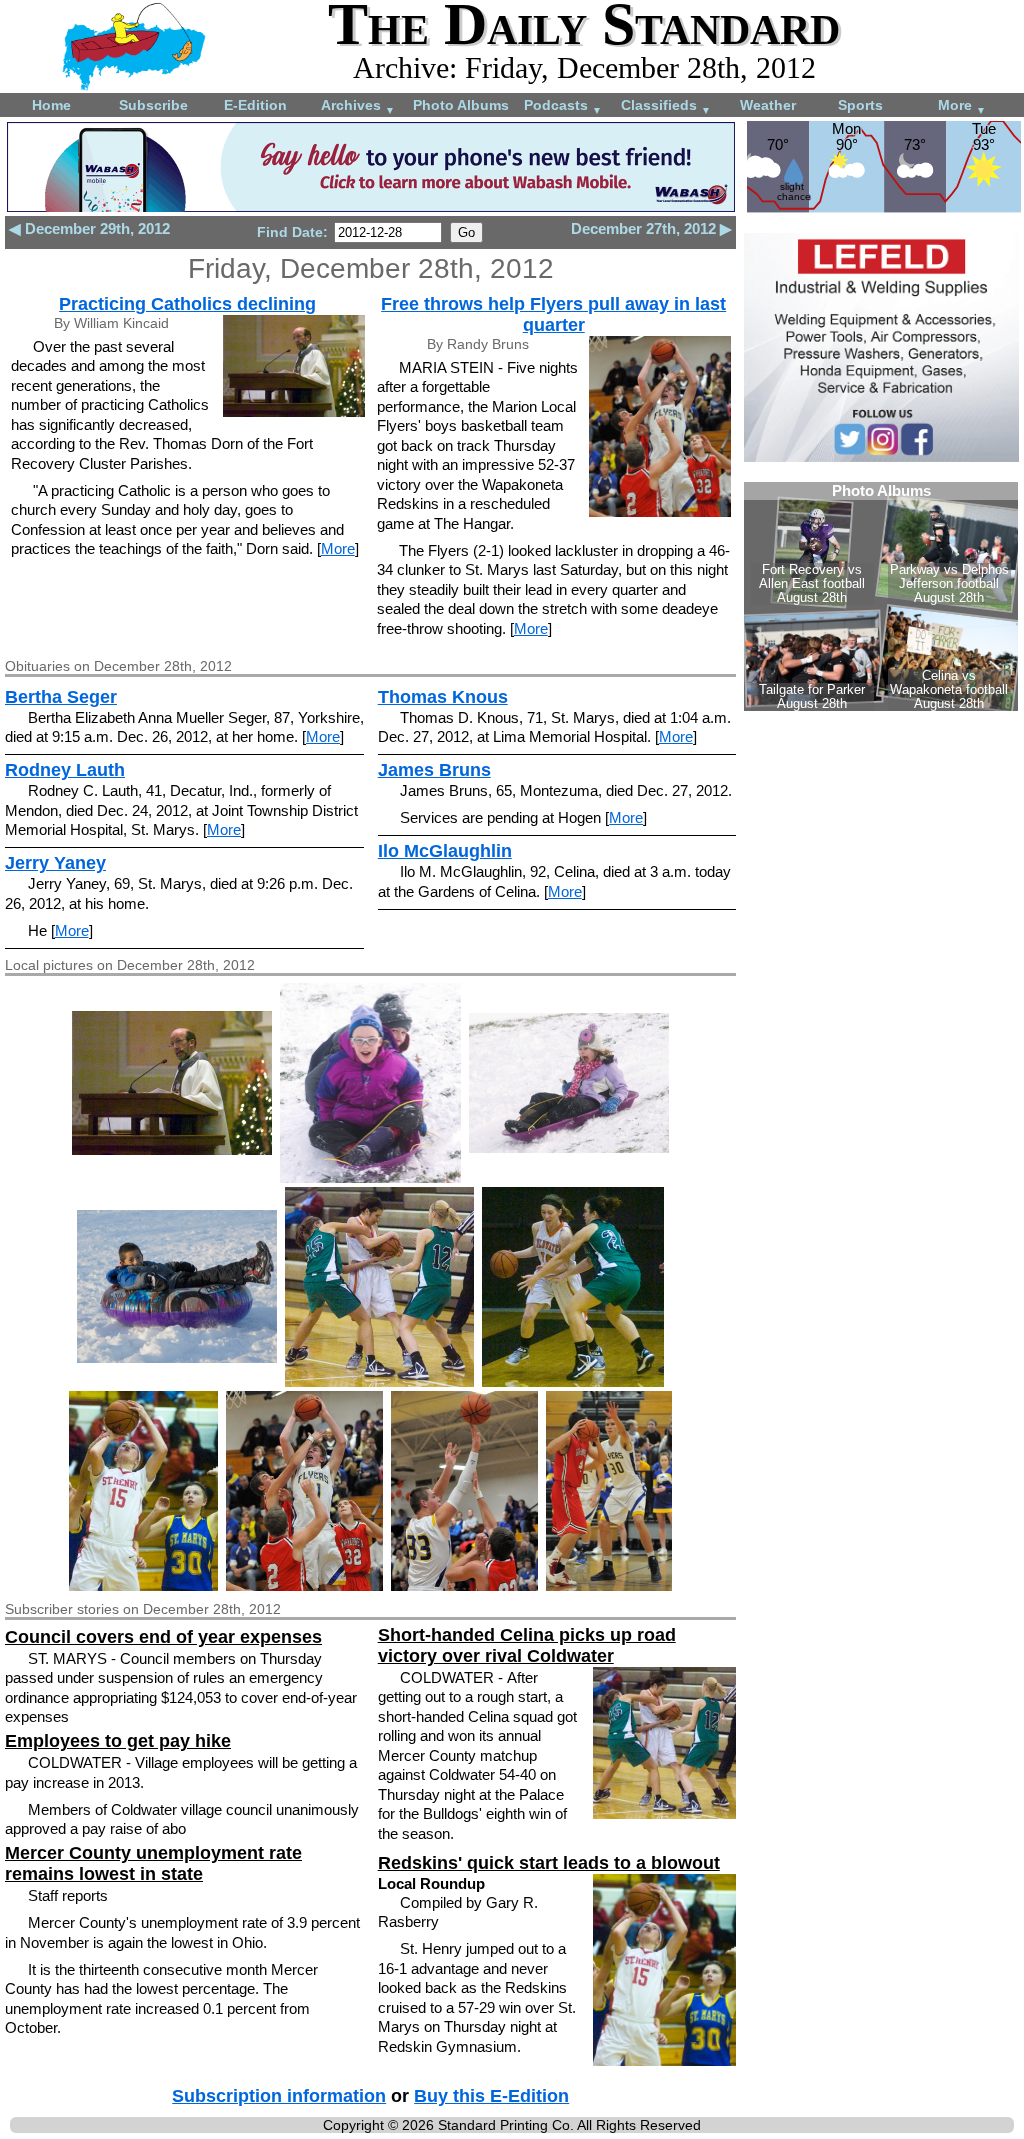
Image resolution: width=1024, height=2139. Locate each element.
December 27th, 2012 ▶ (651, 228)
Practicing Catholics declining (187, 304)
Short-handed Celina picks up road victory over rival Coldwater (527, 1645)
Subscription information (279, 2096)
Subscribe (153, 105)
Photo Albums (461, 105)
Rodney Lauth (65, 770)
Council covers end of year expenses (163, 1637)
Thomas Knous (443, 697)
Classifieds (666, 106)
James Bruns (434, 770)
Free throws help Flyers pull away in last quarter (553, 314)
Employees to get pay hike (118, 1741)
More (962, 106)
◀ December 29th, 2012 (89, 228)
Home (51, 105)
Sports (860, 105)
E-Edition (255, 105)
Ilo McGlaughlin (445, 851)
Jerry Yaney (55, 863)
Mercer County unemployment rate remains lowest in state (153, 1863)
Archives (358, 106)
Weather (768, 105)
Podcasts (563, 106)
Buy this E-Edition (491, 2096)
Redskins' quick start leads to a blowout (549, 1863)
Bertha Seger (61, 697)
